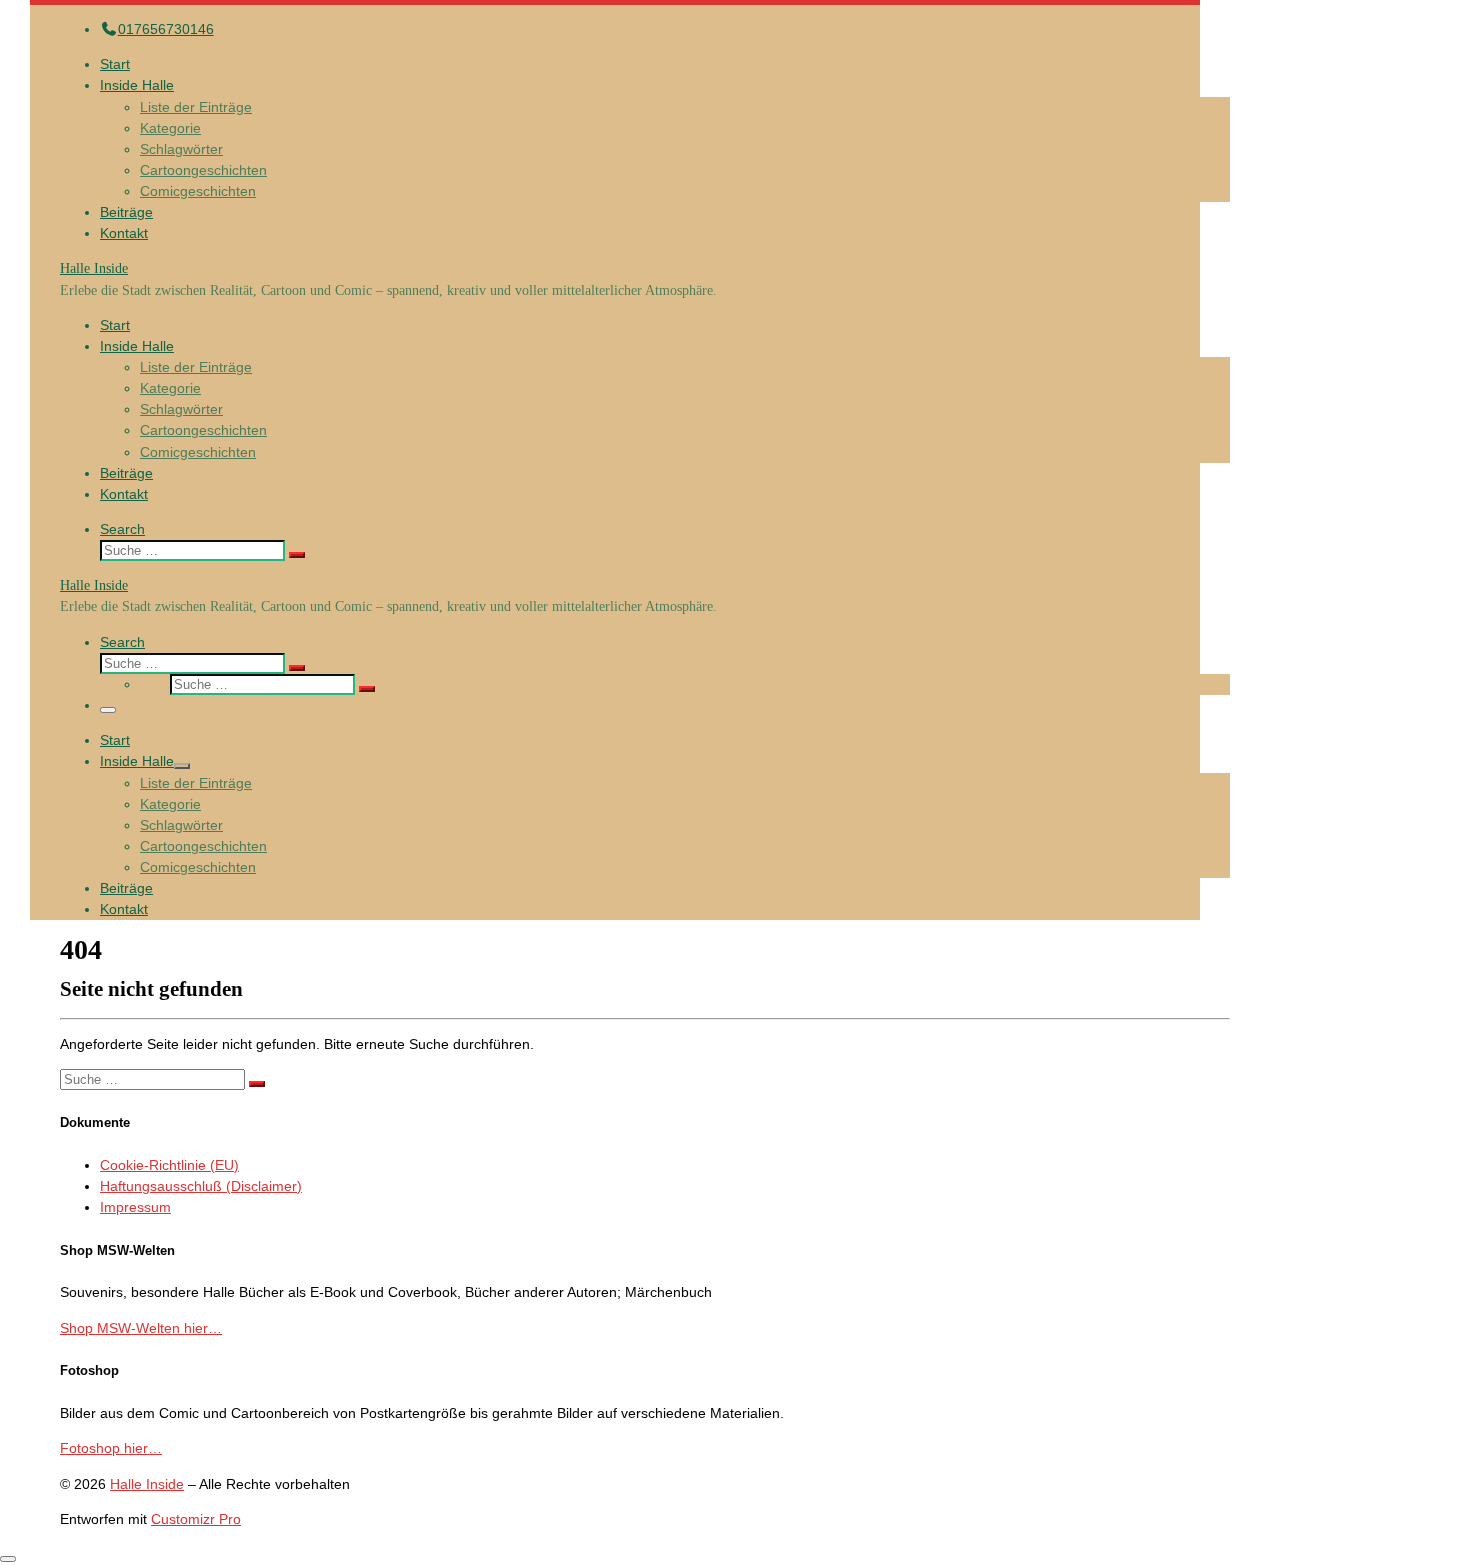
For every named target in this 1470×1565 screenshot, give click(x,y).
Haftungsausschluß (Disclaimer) (201, 1186)
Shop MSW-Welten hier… (141, 1328)
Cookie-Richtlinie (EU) (169, 1165)
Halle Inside (147, 1484)
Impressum (135, 1207)
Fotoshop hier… (111, 1448)
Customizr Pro (196, 1519)
